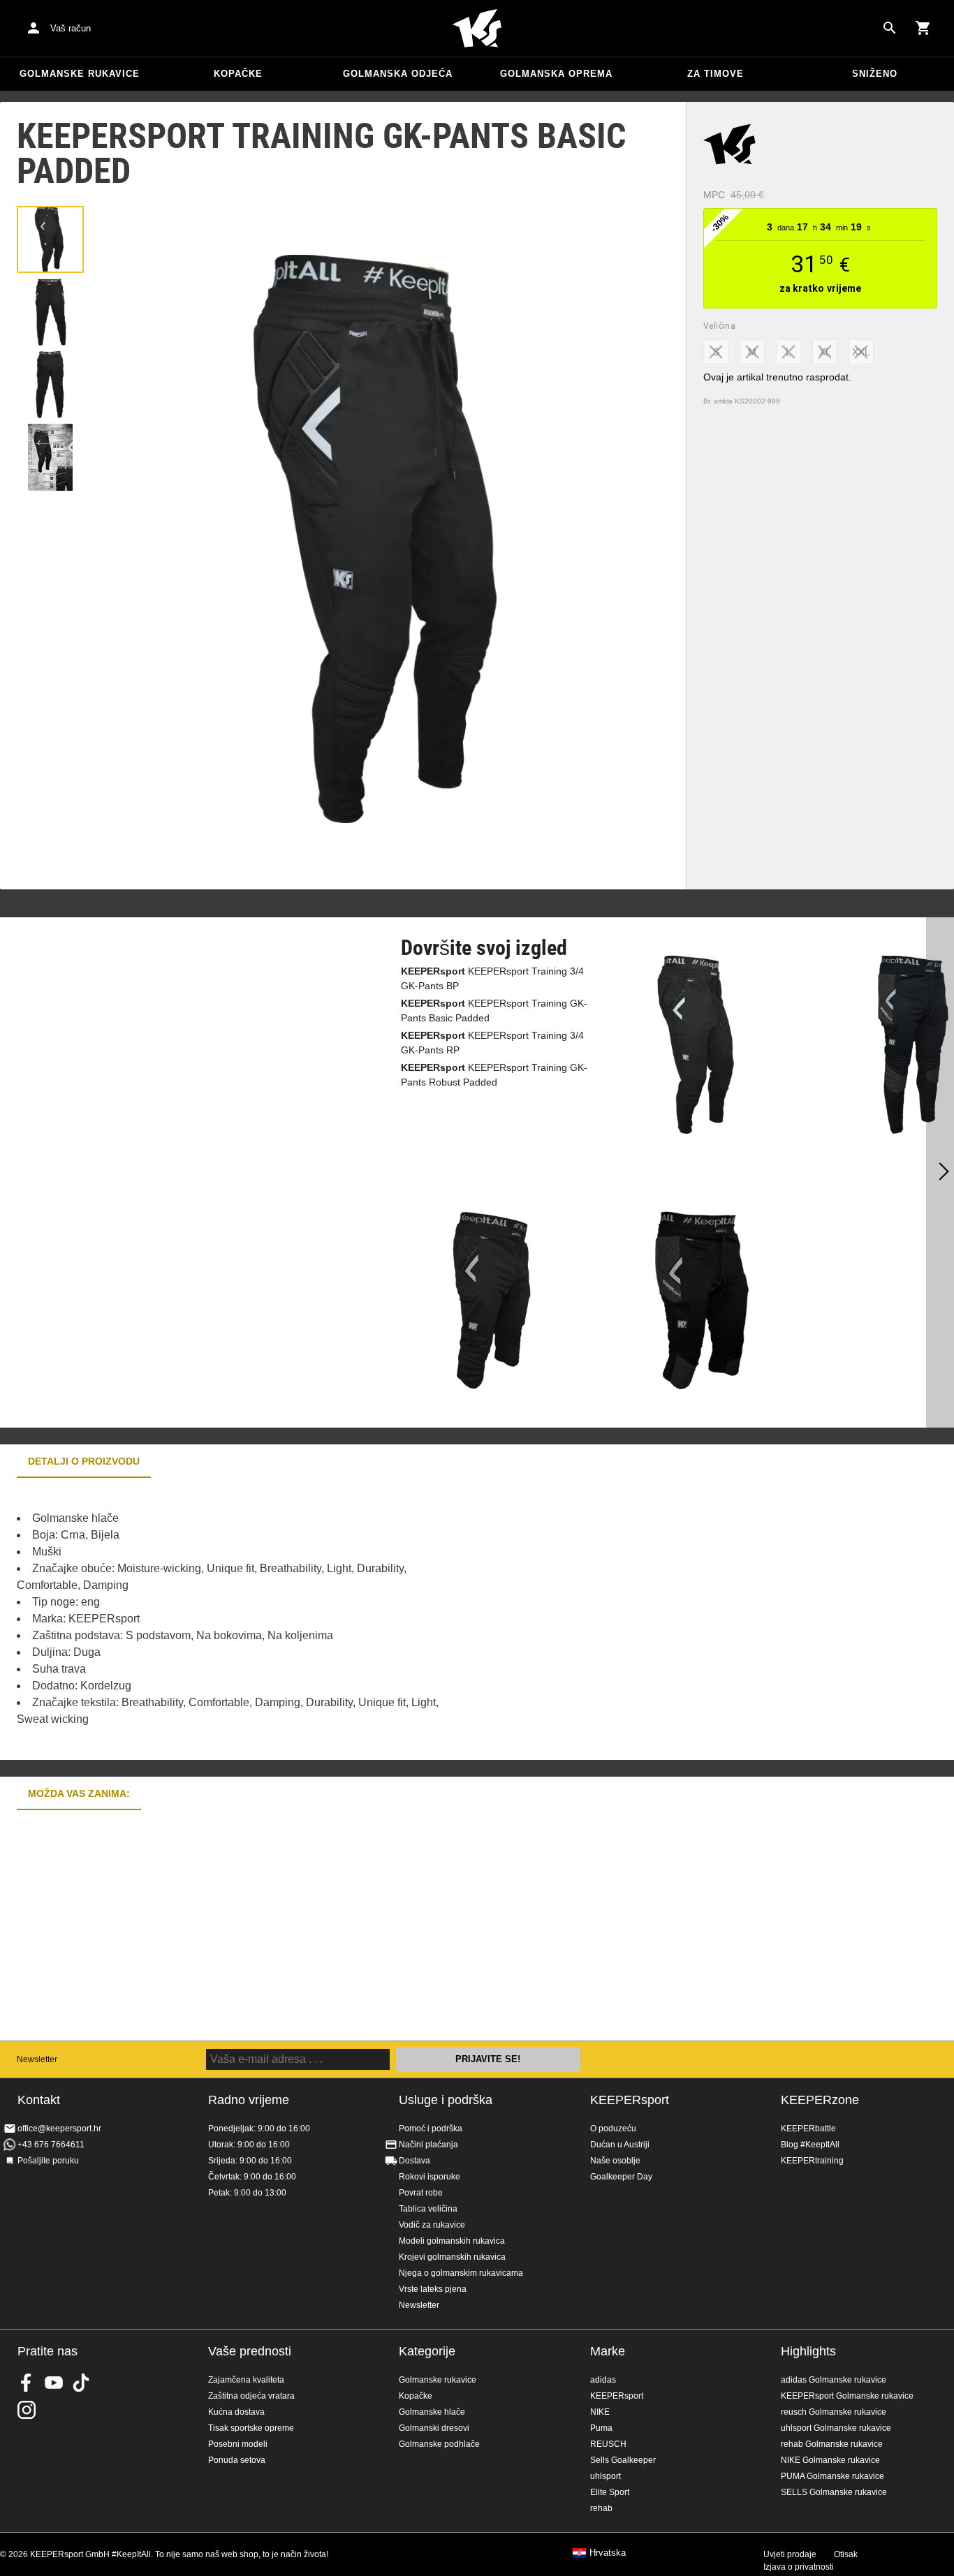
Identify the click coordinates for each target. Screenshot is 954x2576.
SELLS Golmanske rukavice (834, 2492)
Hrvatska (608, 2553)
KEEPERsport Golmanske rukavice (847, 2396)
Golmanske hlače (432, 2412)
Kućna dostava (236, 2412)
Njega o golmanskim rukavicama (461, 2273)
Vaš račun (71, 28)
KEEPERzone (820, 2100)
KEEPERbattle (808, 2129)
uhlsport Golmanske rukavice (836, 2428)
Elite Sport (610, 2492)
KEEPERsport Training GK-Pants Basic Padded (494, 1011)
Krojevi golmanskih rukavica (452, 2257)
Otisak (846, 2554)
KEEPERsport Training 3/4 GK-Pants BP (492, 978)
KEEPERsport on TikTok (81, 2383)
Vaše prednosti (250, 2351)
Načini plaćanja (428, 2145)
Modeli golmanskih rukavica (452, 2241)
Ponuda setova (237, 2460)
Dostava (414, 2161)
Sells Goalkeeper (623, 2460)
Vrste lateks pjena (433, 2289)
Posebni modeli (238, 2444)
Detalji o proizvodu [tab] (84, 1461)
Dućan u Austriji (620, 2145)
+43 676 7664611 (51, 2145)
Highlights (808, 2351)
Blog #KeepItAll (810, 2145)
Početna (477, 29)
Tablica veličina (428, 2209)
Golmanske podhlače (439, 2444)
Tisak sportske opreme (251, 2428)
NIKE (600, 2412)
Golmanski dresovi (434, 2428)
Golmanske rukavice (80, 74)
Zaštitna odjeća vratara (251, 2396)
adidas (603, 2380)
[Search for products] (890, 28)
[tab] (50, 239)
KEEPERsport (630, 2100)
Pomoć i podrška (431, 2129)
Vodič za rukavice (432, 2225)
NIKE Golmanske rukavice (830, 2460)
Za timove (715, 74)
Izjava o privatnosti (799, 2567)
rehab (601, 2508)
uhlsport (606, 2476)
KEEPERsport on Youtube (54, 2383)
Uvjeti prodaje (790, 2554)
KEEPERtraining (812, 2161)
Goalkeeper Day (621, 2177)
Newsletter (37, 2059)
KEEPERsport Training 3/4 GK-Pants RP (492, 1043)
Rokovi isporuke (430, 2177)
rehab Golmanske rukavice (832, 2444)
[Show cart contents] (923, 28)
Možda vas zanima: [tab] (79, 1793)
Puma (601, 2428)
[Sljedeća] (940, 1173)
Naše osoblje (615, 2161)
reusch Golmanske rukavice (834, 2412)
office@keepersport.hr (59, 2129)
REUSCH (608, 2444)
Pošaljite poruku (48, 2161)
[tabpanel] (244, 1619)
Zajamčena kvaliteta (246, 2380)
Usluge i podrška (446, 2100)
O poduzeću (613, 2129)
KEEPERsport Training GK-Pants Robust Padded (494, 1075)
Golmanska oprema (556, 74)
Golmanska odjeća (398, 74)
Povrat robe (421, 2193)
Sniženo (875, 74)
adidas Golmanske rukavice (834, 2380)
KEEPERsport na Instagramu (27, 2410)
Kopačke (238, 74)
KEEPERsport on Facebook (27, 2383)
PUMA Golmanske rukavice (832, 2476)
